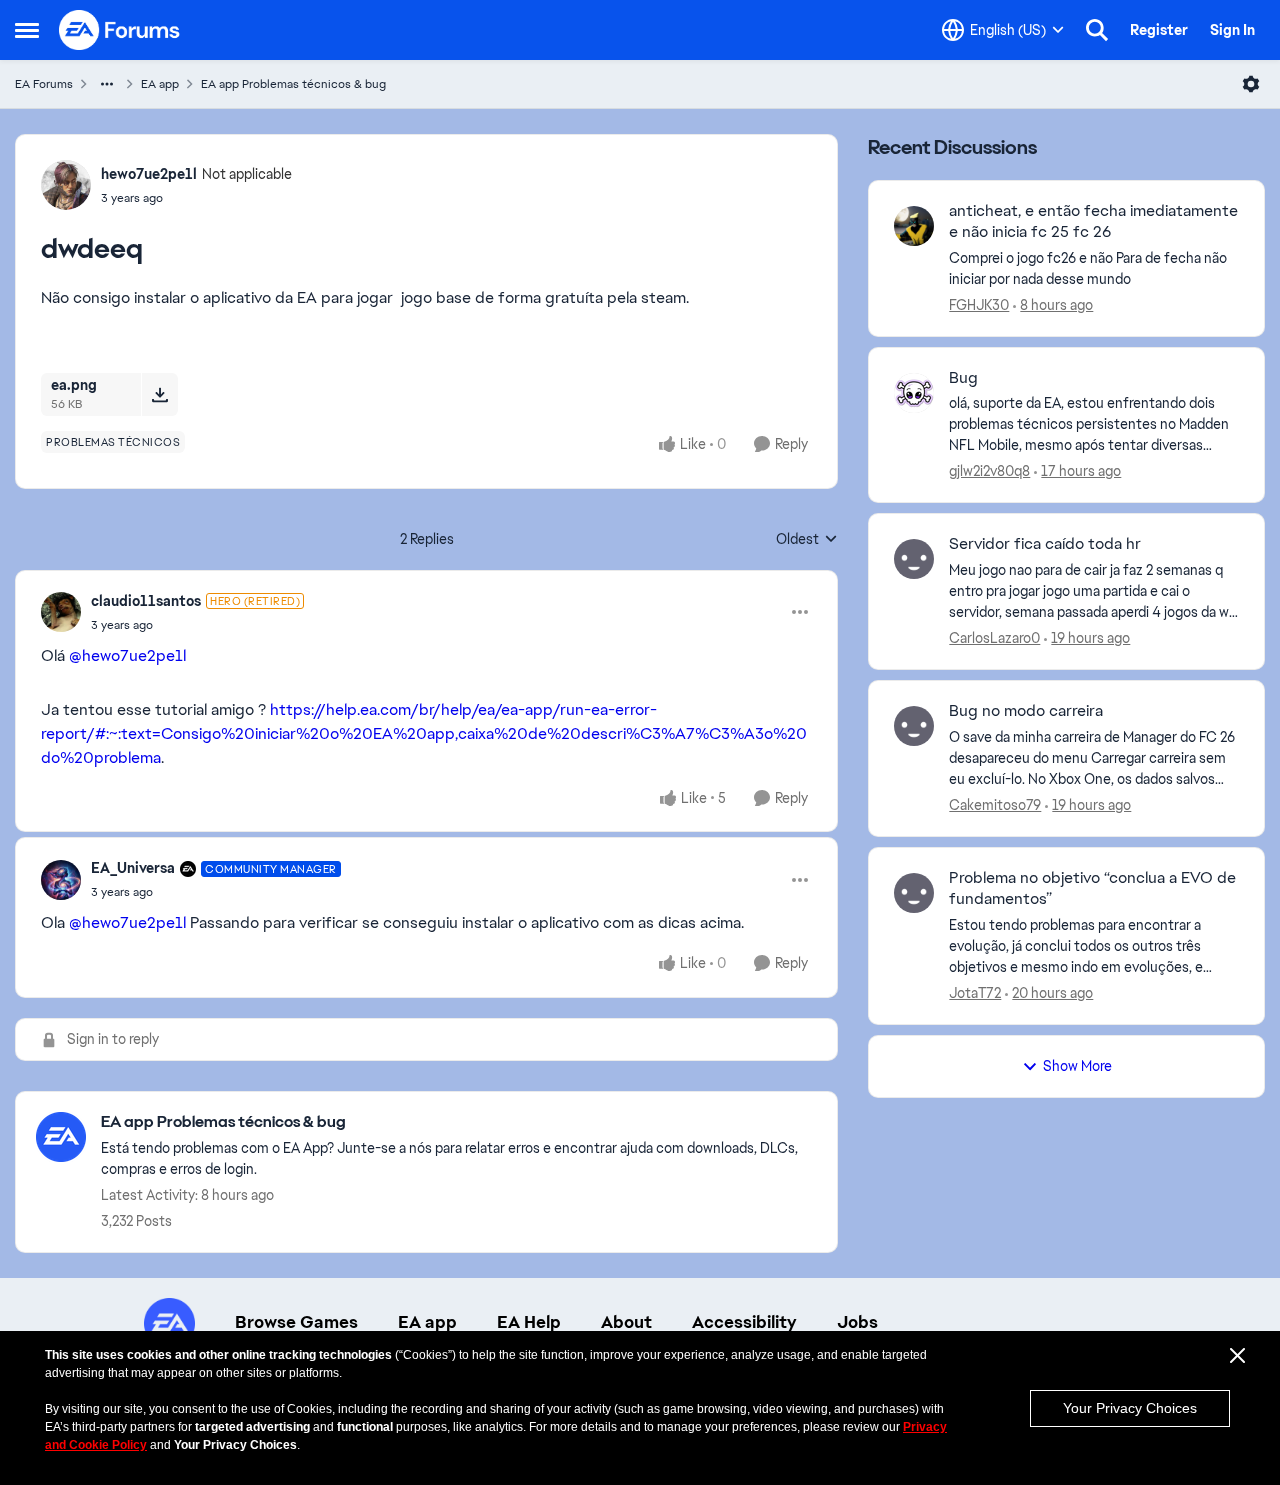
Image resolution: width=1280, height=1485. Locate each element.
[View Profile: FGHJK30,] (914, 226)
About (626, 1322)
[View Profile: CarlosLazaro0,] (914, 559)
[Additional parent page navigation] (107, 84)
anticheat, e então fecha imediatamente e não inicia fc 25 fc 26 (1093, 221)
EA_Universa (133, 868)
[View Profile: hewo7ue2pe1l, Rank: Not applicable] (66, 185)
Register (1159, 30)
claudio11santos (146, 601)
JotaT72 (975, 993)
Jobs (857, 1322)
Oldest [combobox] (807, 540)
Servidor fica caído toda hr (1045, 544)
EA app (160, 84)
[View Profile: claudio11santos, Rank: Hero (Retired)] (61, 612)
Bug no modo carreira (1026, 711)
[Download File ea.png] (159, 394)
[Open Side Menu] (27, 30)
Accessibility (744, 1322)
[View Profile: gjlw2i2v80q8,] (914, 393)
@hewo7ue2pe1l (127, 655)
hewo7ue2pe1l (149, 174)
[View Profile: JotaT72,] (914, 893)
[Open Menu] (1251, 84)
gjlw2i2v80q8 (989, 471)
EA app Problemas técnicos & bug (293, 84)
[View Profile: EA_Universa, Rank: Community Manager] (61, 880)
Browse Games (296, 1322)
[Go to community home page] (120, 30)
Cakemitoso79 (995, 805)
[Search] (1097, 30)
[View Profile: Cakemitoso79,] (914, 726)
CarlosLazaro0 (994, 638)
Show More (1077, 1066)
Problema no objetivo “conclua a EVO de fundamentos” (1092, 888)
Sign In (1232, 30)
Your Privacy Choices (1130, 1408)
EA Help (529, 1322)
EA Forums (44, 84)
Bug (963, 378)
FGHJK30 (979, 305)
